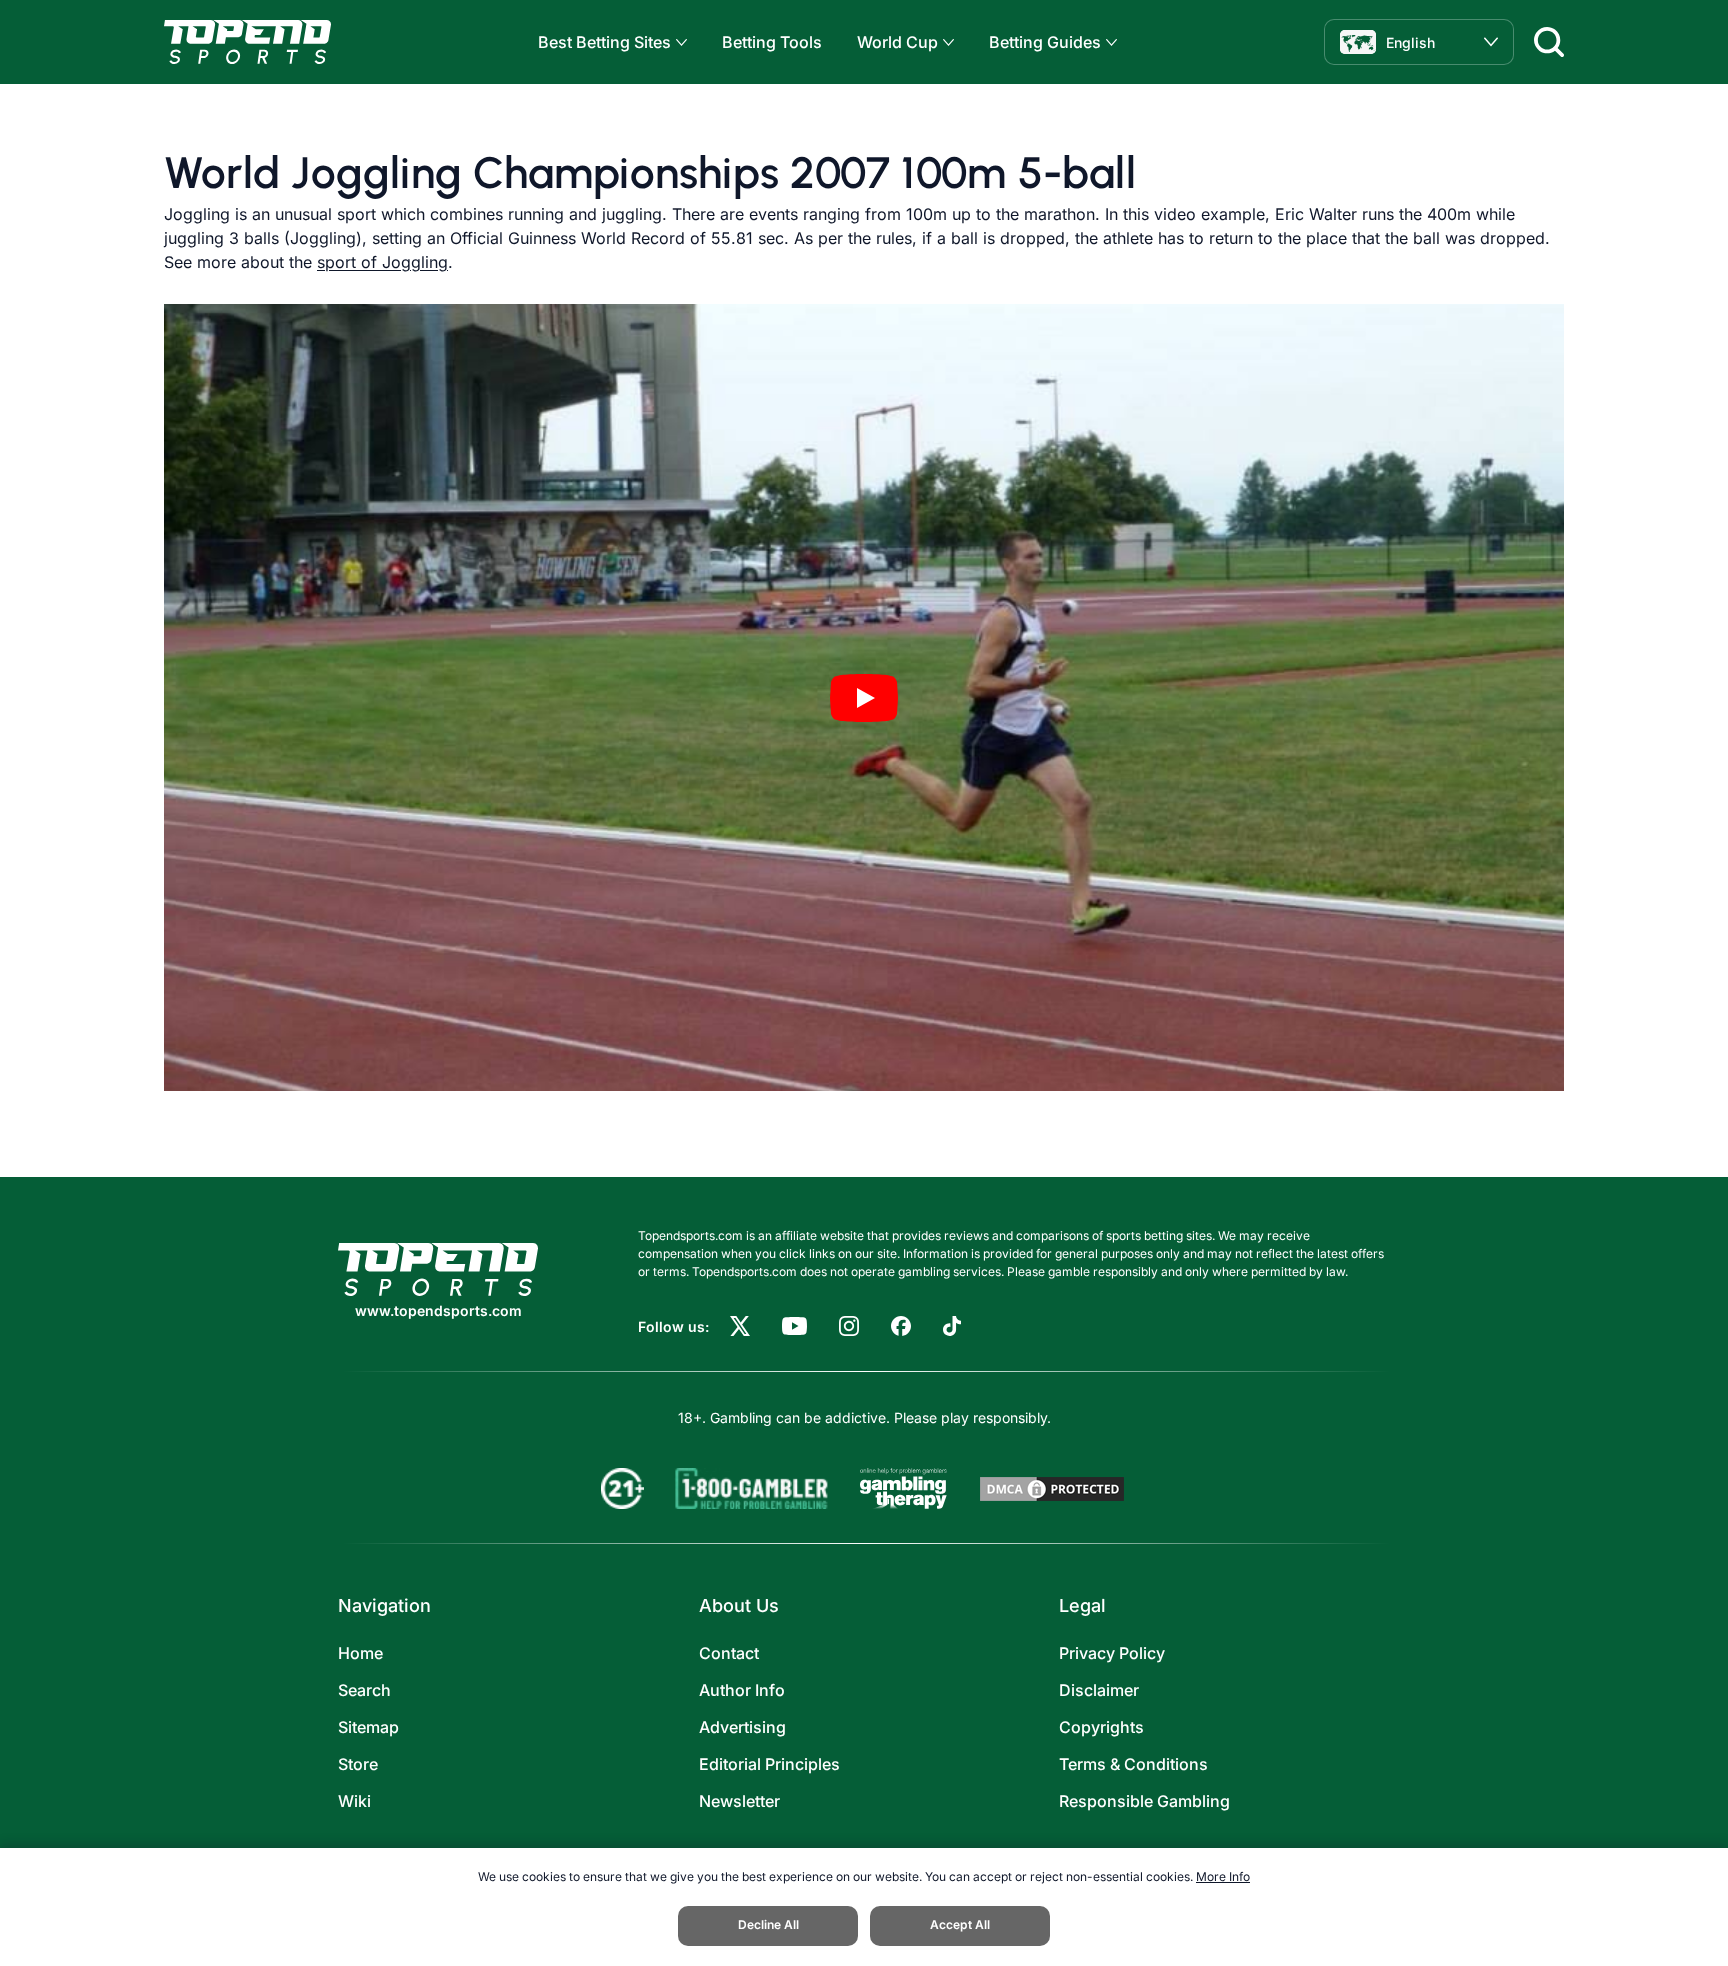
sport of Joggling (382, 262)
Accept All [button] (960, 1924)
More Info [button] (1223, 1876)
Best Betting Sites (604, 42)
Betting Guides (1045, 42)
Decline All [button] (768, 1924)
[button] (679, 42)
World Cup (897, 42)
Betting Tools (772, 42)
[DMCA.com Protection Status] (1052, 1489)
